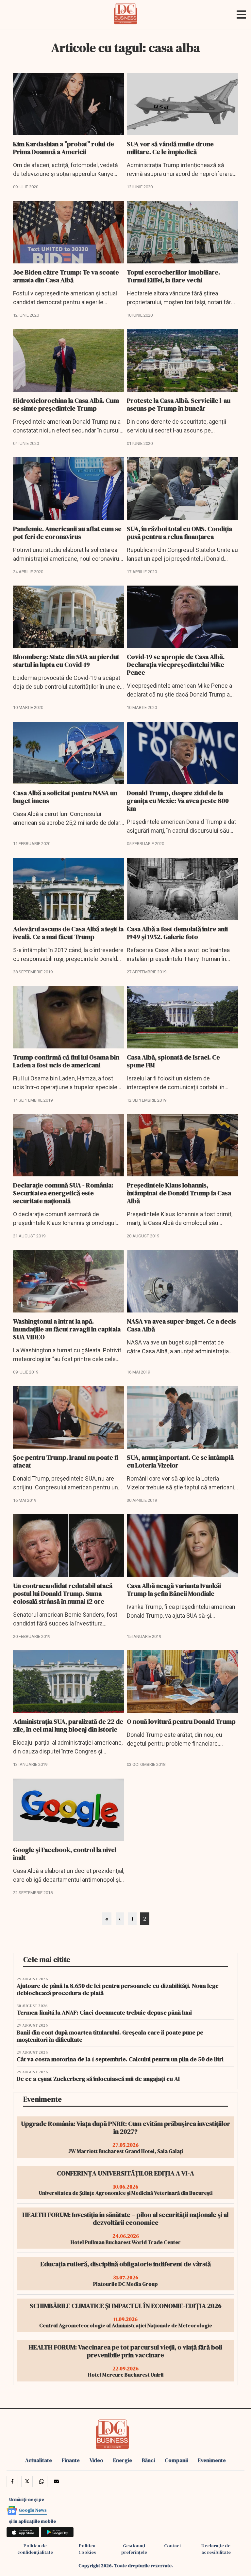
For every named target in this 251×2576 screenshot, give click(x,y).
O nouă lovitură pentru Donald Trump (181, 1721)
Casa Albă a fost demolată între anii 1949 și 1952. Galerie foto (177, 933)
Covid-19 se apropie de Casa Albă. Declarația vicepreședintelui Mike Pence (176, 665)
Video (96, 2460)
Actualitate (39, 2460)
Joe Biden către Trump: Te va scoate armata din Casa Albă (66, 276)
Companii (176, 2460)
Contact (173, 2546)
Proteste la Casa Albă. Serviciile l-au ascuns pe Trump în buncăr (179, 404)
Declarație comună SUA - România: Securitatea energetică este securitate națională (63, 1193)
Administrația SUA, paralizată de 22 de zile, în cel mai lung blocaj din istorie (68, 1725)
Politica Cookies (87, 2549)
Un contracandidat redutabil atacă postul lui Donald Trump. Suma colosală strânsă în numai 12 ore (63, 1594)
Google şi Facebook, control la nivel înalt (65, 1854)
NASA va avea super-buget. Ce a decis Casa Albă (181, 1325)
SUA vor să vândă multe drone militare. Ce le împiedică (170, 148)
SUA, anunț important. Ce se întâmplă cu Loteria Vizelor (180, 1461)
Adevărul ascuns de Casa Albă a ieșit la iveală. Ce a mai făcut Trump (68, 933)
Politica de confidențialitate (35, 2549)
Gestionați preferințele (134, 2549)
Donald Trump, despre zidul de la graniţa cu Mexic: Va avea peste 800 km (178, 801)
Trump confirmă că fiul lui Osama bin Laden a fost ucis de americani (66, 1061)
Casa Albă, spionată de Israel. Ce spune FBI (173, 1061)
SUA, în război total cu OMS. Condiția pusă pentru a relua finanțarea (179, 533)
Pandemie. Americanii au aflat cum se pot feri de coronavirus (67, 533)
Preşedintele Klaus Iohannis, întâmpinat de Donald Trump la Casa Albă (179, 1193)
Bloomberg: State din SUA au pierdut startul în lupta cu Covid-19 (66, 661)
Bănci (148, 2460)
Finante (71, 2460)
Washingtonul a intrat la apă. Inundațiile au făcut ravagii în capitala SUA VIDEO (67, 1329)
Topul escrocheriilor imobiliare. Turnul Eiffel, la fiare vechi (173, 276)
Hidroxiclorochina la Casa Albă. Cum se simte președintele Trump (66, 404)
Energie (123, 2460)
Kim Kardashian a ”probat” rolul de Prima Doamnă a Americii (64, 148)
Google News (33, 2510)
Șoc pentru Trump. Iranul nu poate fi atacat (66, 1461)
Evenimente (212, 2460)
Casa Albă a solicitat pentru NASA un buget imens (65, 797)
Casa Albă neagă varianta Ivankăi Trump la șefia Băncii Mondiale (174, 1590)
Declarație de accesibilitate (216, 2549)
